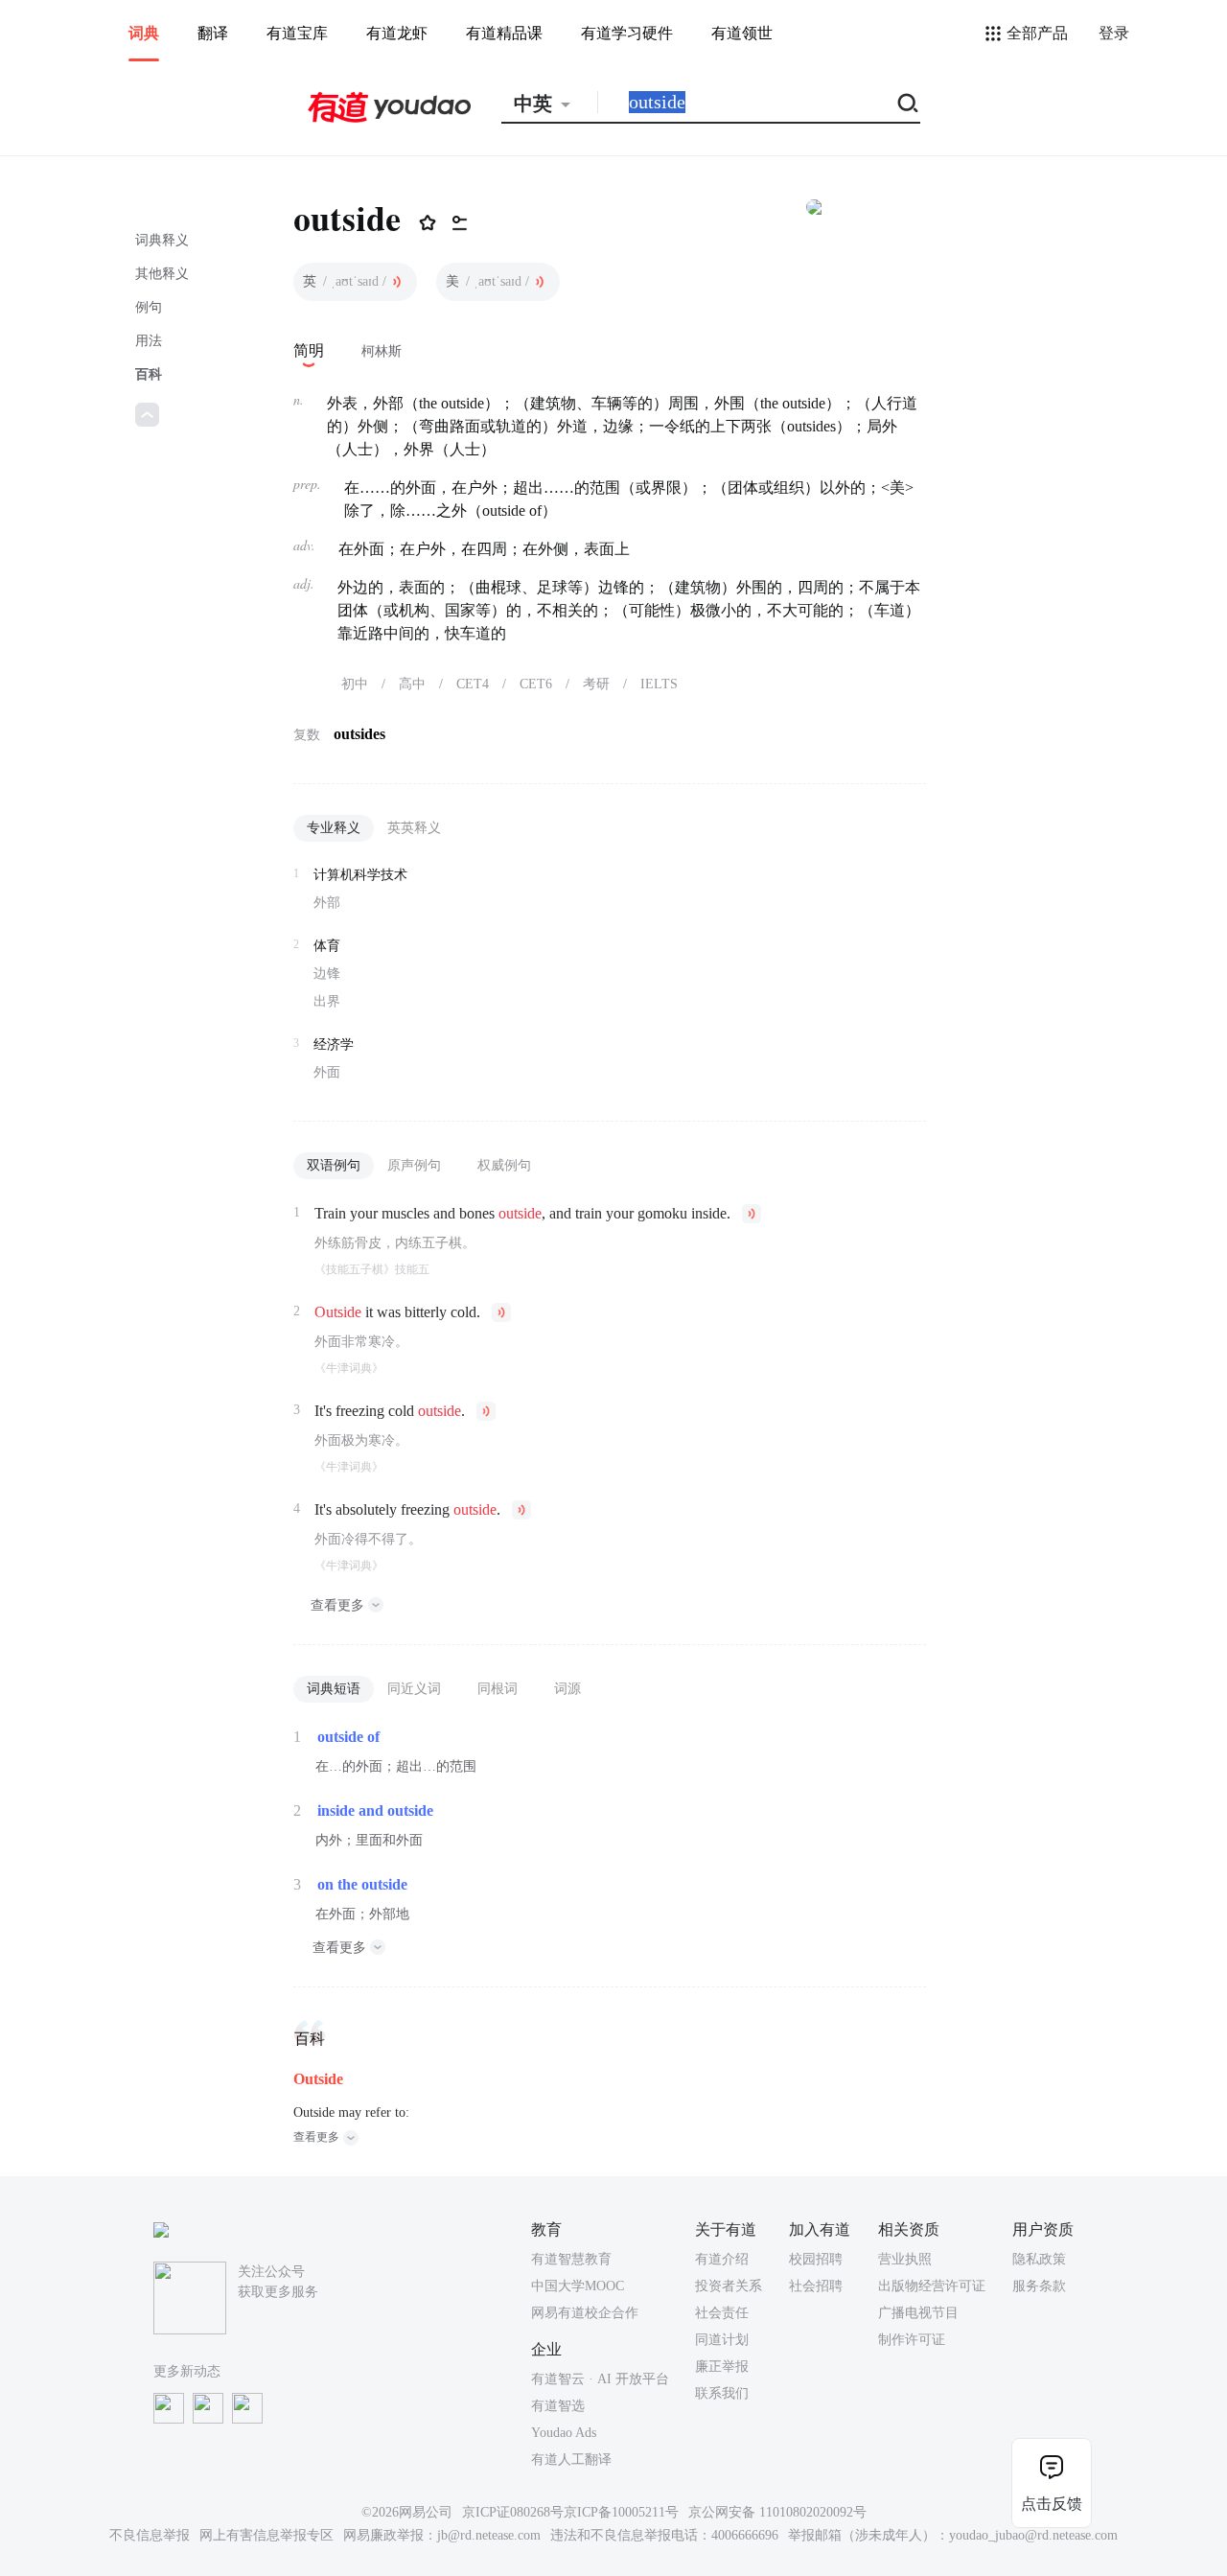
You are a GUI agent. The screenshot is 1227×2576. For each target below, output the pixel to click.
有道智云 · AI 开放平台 (600, 2379)
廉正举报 (722, 2367)
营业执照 (905, 2259)
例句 (149, 307)
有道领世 (742, 33)
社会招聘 (816, 2286)
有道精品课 (504, 33)
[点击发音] (397, 282)
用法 (149, 341)
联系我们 (722, 2393)
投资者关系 (729, 2286)
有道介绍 (722, 2259)
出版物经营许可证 (932, 2286)
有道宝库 (297, 33)
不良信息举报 (150, 2535)
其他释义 (162, 274)
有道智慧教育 (571, 2259)
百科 (149, 374)
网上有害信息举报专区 (266, 2535)
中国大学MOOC (578, 2286)
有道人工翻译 (571, 2460)
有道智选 (558, 2406)
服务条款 (1039, 2286)
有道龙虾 (397, 33)
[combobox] (549, 104)
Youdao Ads (564, 2433)
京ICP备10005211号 (621, 2512)
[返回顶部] (147, 415)
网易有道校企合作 (585, 2313)
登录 (1114, 33)
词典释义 (162, 240)
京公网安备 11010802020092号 (777, 2512)
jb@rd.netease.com (489, 2535)
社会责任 (722, 2313)
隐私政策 (1039, 2259)
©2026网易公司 (407, 2512)
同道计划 (722, 2340)
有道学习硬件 (627, 33)
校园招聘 (816, 2259)
